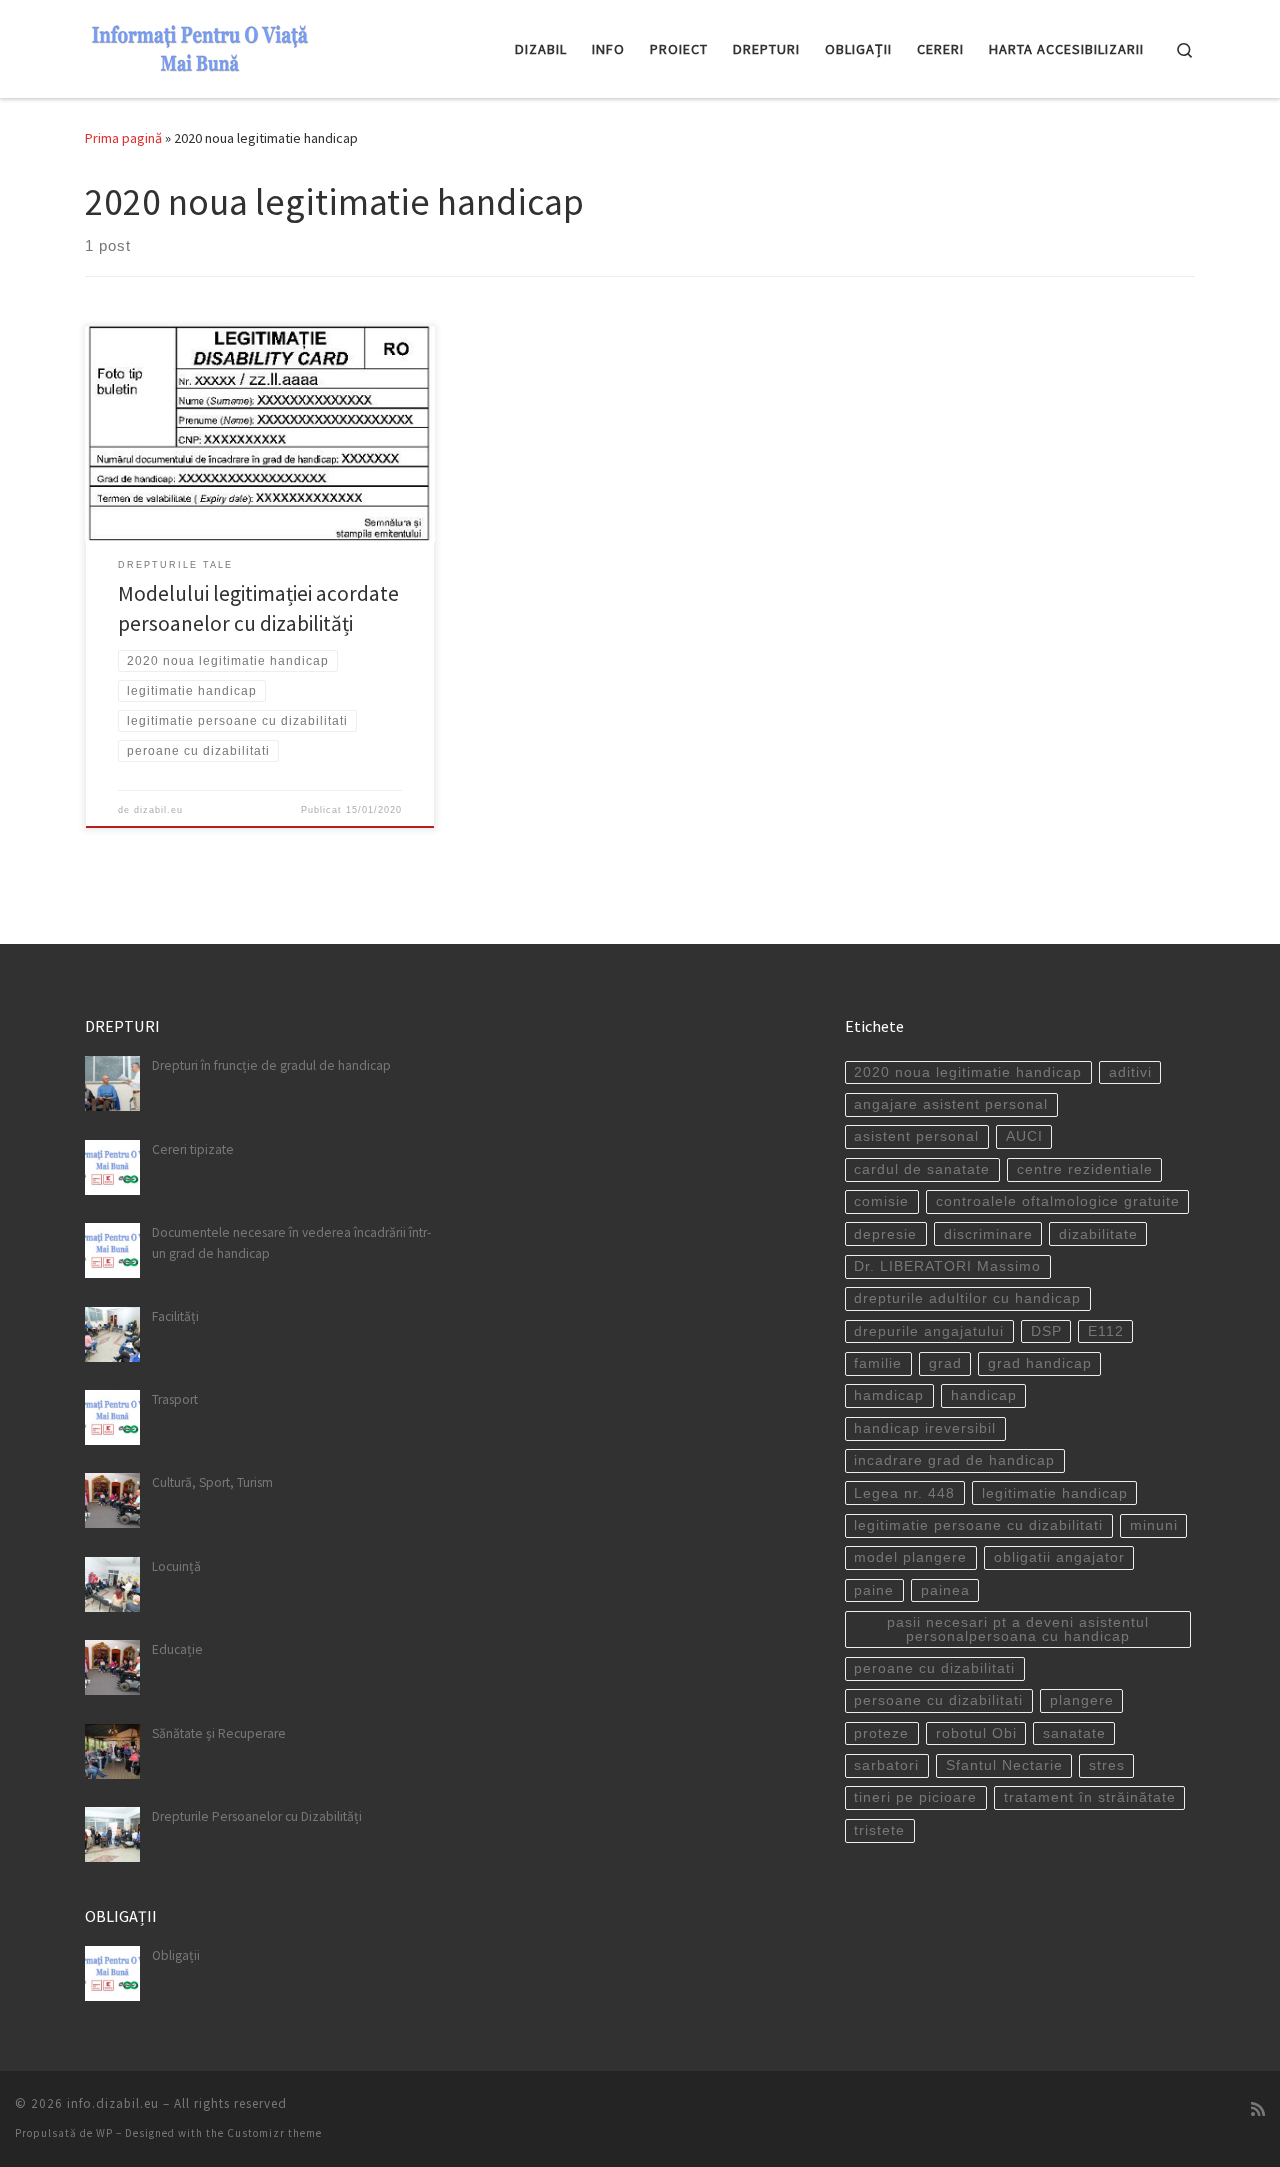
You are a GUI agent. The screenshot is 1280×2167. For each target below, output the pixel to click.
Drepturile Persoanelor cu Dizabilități (257, 1816)
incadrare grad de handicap (954, 1460)
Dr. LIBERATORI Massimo (947, 1266)
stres (1107, 1765)
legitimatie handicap (1055, 1493)
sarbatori (886, 1765)
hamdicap (889, 1395)
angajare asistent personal (951, 1104)
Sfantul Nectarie (1004, 1765)
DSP (1046, 1331)
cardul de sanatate (922, 1169)
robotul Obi (976, 1733)
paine (874, 1590)
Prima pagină (123, 138)
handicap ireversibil (925, 1428)
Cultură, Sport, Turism (212, 1482)
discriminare (988, 1234)
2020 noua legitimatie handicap (968, 1072)
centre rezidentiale (1085, 1169)
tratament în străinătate (1090, 1797)
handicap (984, 1395)
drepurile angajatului (929, 1331)
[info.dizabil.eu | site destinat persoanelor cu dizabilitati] (200, 45)
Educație (177, 1649)
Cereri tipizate (193, 1149)
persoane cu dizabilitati (938, 1700)
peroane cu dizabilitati (934, 1668)
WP (104, 2133)
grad (945, 1363)
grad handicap (1040, 1363)
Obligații (176, 1955)
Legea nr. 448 (904, 1493)
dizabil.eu (158, 810)
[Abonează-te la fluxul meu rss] (1258, 2109)
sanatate (1074, 1733)
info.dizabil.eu (113, 2103)
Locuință (176, 1566)
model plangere (910, 1557)
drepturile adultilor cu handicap (967, 1298)
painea (945, 1590)
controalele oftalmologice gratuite (1058, 1201)
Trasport (175, 1399)
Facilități (175, 1316)
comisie (881, 1201)
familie (878, 1363)
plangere (1082, 1700)
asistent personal (916, 1136)
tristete (879, 1830)
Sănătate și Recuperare (219, 1733)
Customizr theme (274, 2133)
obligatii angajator (1059, 1557)
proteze (881, 1733)
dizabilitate (1098, 1234)
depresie (885, 1234)
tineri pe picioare (915, 1797)
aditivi (1130, 1072)
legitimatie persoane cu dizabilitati (978, 1525)
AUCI (1024, 1136)
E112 (1106, 1331)
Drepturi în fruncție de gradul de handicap (271, 1065)
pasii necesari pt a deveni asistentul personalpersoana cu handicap (1018, 1629)
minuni (1154, 1525)
